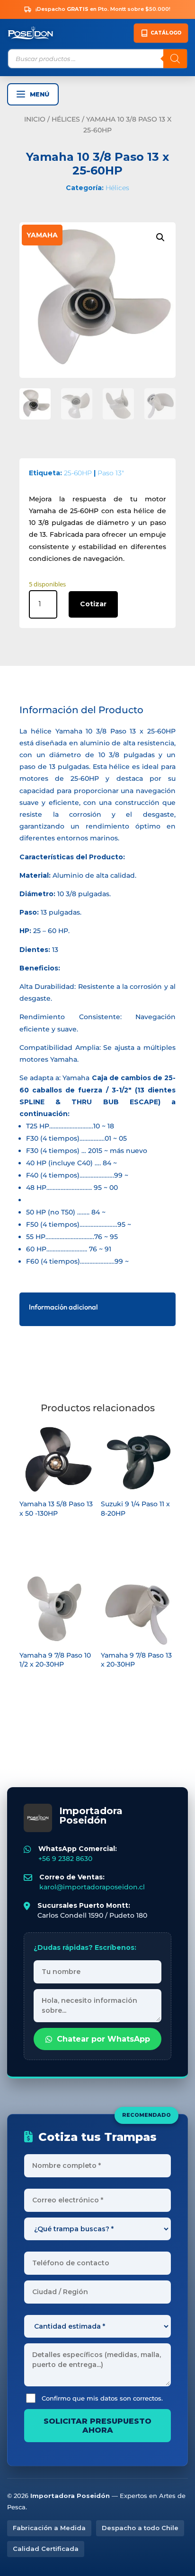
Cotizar (93, 604)
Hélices (66, 119)
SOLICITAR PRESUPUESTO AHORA (97, 2426)
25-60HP (78, 473)
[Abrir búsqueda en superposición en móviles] (97, 59)
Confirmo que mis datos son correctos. (102, 2398)
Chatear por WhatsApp (103, 2039)
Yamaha (42, 235)
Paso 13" (111, 473)
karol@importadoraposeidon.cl (92, 1887)
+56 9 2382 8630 (65, 1859)
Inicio (35, 119)
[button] (160, 237)
